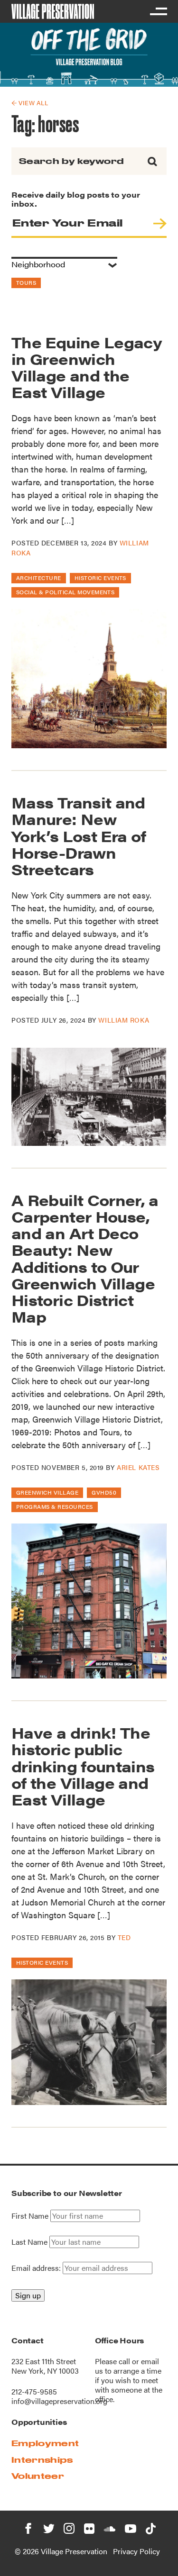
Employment (45, 2443)
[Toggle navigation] (158, 11)
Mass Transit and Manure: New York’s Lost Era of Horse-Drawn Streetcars (79, 835)
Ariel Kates (138, 1467)
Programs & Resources (55, 1506)
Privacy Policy (136, 2551)
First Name (30, 2216)
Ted (124, 1937)
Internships (42, 2460)
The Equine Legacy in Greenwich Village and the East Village (87, 367)
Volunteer (38, 2476)
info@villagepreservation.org (59, 2401)
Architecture (39, 578)
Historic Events (100, 578)
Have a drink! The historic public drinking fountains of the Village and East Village (83, 1766)
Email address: (37, 2268)
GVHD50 (104, 1492)
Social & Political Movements (65, 592)
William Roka (124, 1020)
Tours (26, 282)
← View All (30, 103)
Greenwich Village (47, 1492)
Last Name (29, 2242)
